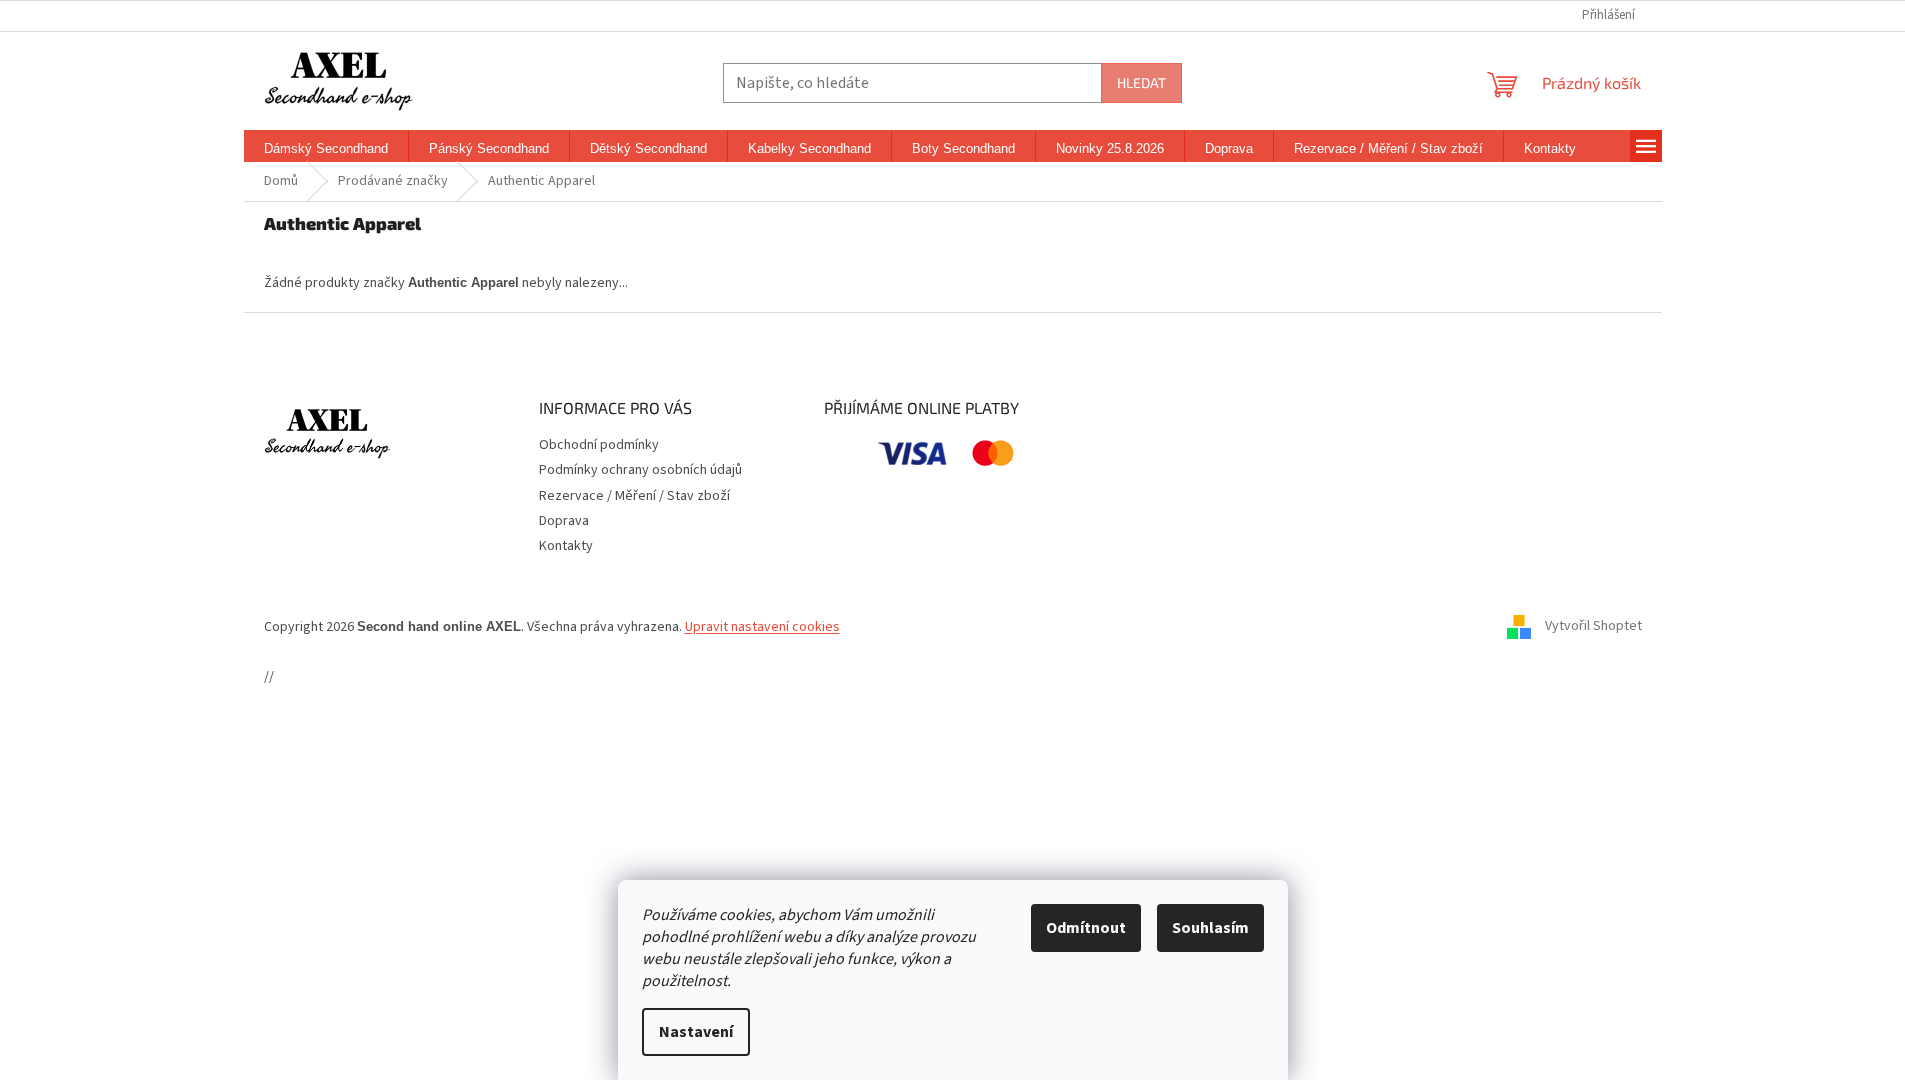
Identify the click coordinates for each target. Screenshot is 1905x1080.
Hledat (1141, 82)
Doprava (564, 521)
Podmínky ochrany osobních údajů (640, 470)
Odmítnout (1086, 928)
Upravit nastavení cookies (762, 627)
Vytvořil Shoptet (1593, 627)
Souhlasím (1210, 928)
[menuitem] (326, 149)
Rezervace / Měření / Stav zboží (634, 496)
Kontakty (566, 546)
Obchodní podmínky (599, 445)
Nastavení (696, 1032)
